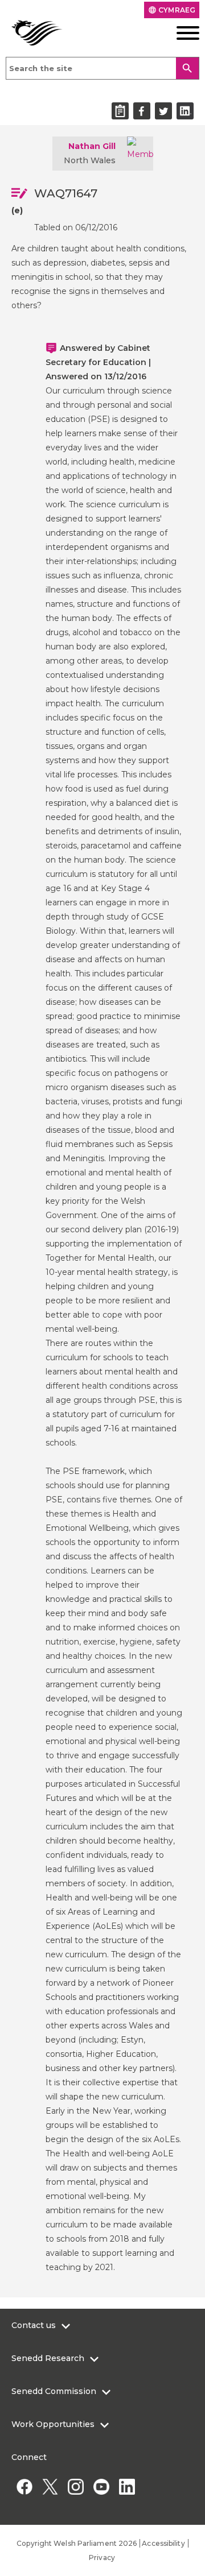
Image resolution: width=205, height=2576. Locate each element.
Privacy (102, 2558)
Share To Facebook (142, 111)
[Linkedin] (127, 2486)
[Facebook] (24, 2486)
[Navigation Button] (179, 33)
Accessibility (163, 2543)
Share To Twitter (163, 111)
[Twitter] (50, 2486)
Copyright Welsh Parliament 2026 (77, 2543)
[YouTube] (101, 2486)
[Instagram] (75, 2486)
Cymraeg (172, 10)
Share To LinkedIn (185, 111)
